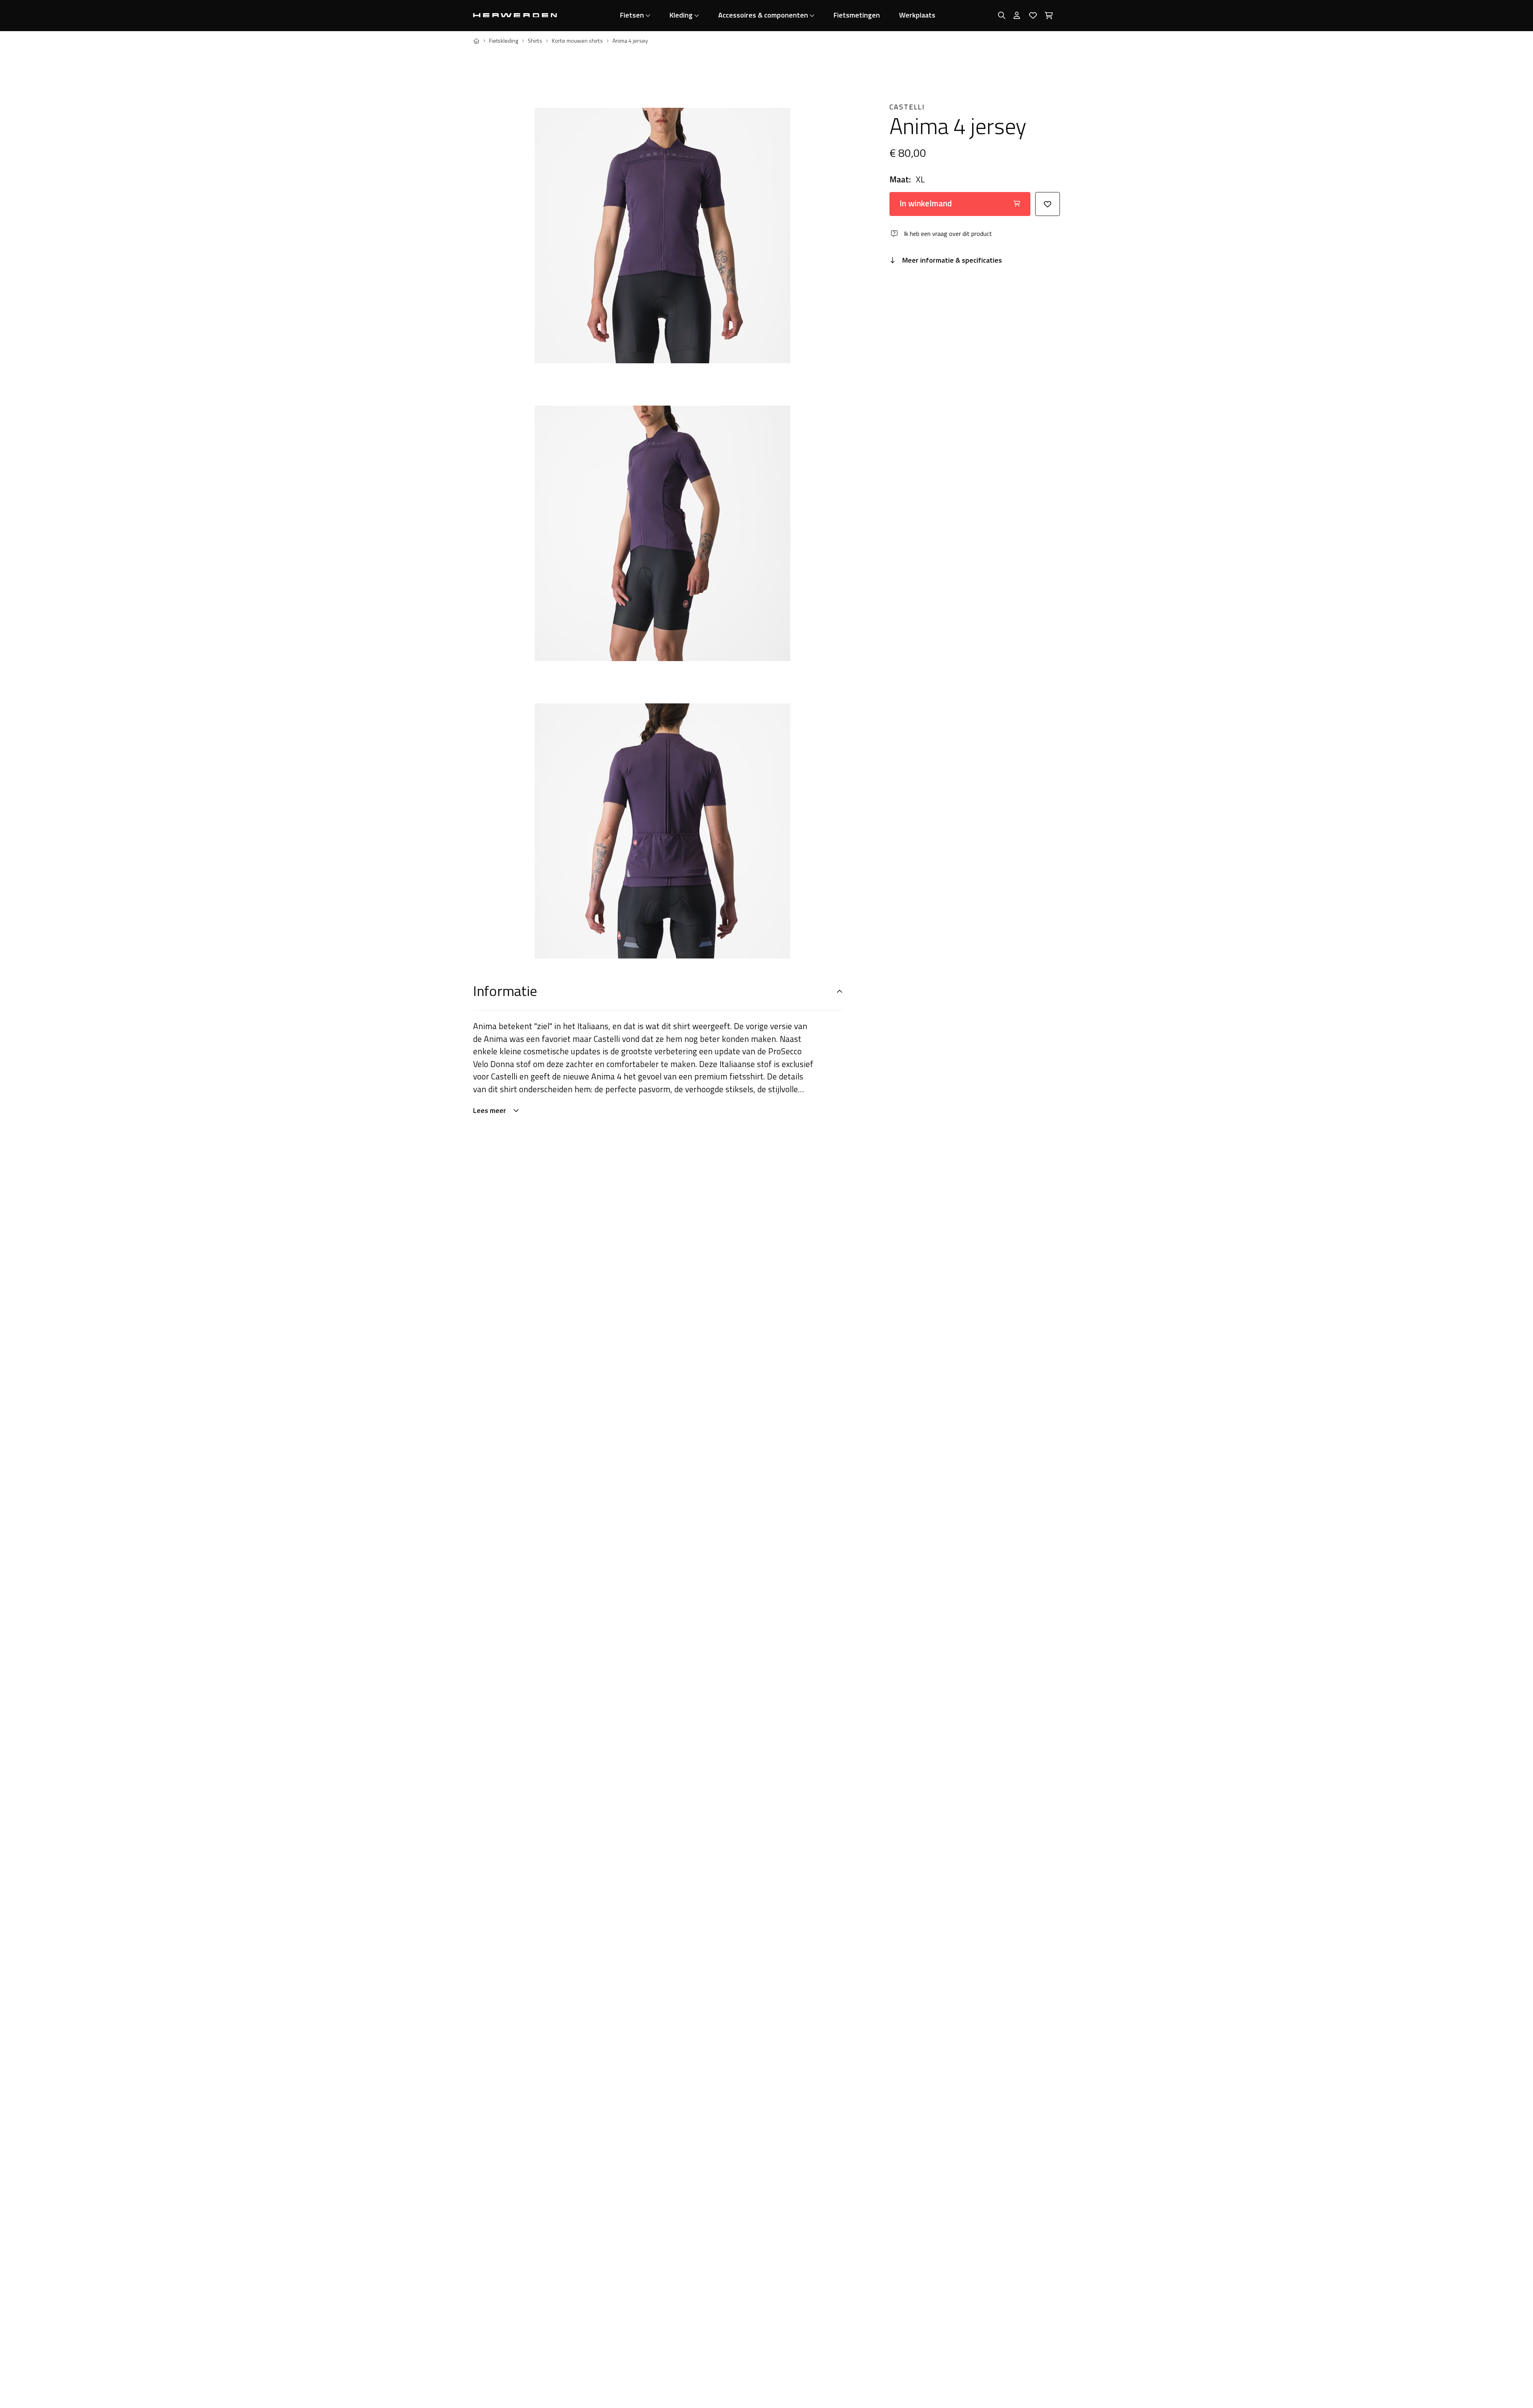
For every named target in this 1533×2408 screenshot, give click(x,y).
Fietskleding (504, 41)
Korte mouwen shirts (577, 41)
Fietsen (632, 15)
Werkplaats (917, 15)
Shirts (535, 41)
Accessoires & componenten (763, 15)
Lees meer (490, 1110)
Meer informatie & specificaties (952, 260)
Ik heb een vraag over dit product (948, 234)
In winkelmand (926, 203)
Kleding (681, 15)
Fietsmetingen (857, 15)
